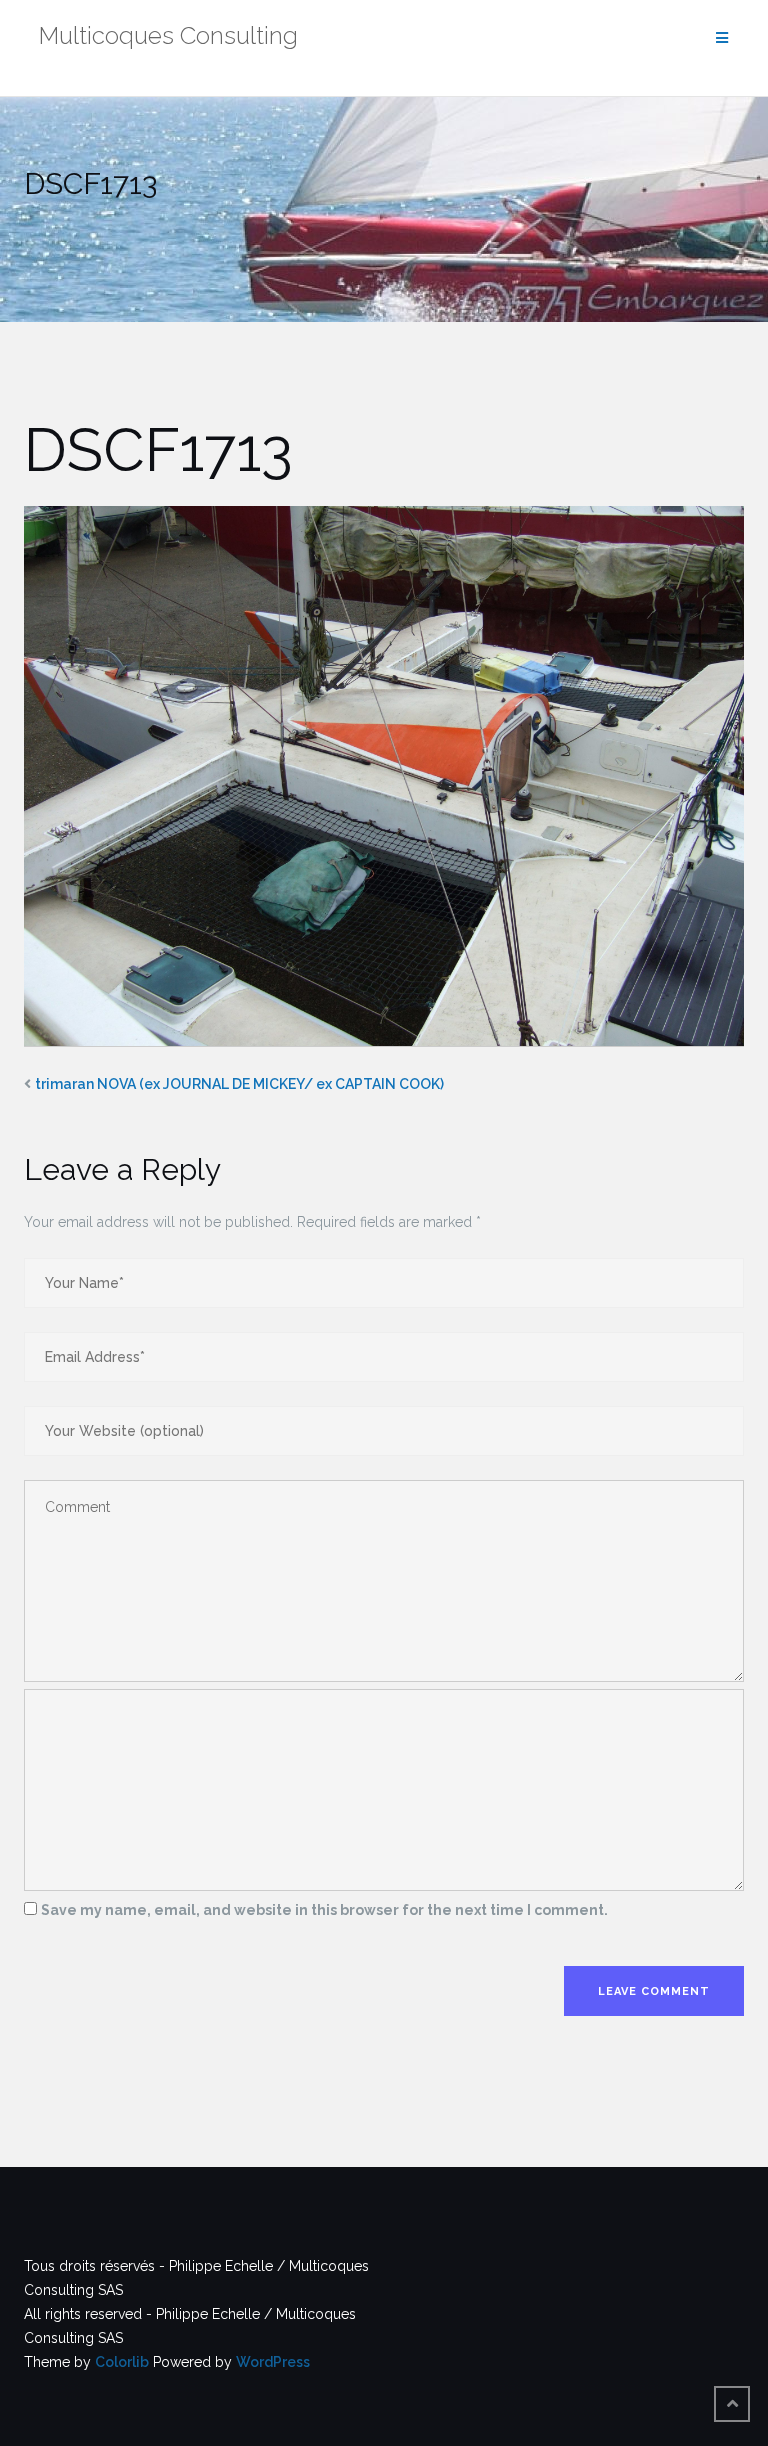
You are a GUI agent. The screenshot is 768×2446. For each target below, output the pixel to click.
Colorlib (122, 2362)
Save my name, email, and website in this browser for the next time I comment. (324, 1910)
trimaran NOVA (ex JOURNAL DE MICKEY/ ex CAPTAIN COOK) (239, 1084)
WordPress (273, 2362)
